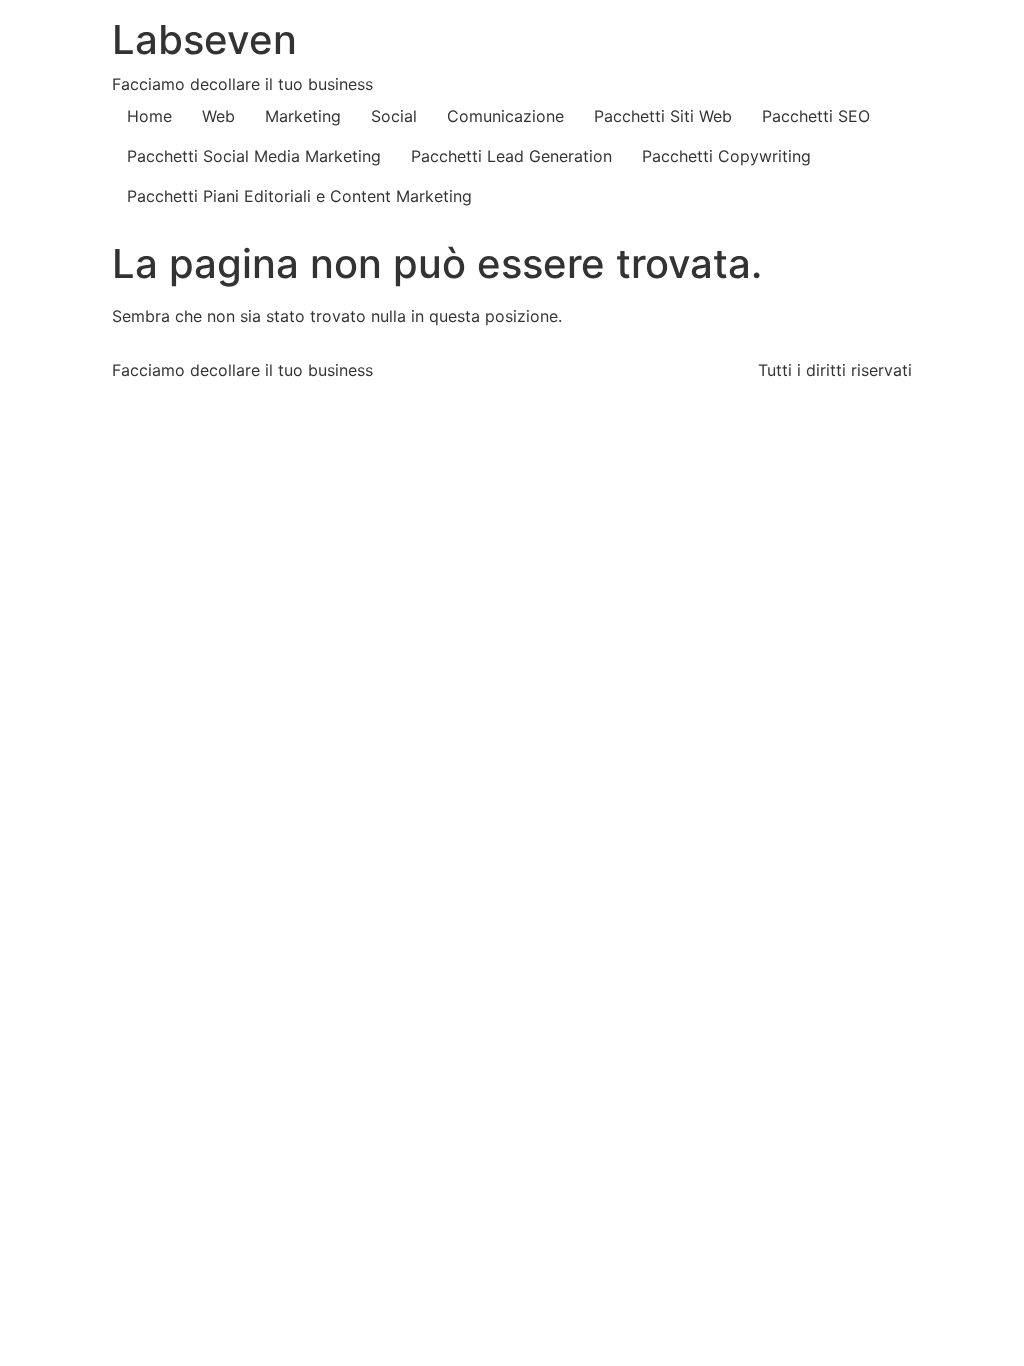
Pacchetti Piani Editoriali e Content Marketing (299, 196)
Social (394, 116)
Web (218, 116)
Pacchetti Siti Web (663, 116)
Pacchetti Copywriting (726, 156)
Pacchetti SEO (816, 116)
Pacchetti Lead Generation (511, 156)
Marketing (303, 116)
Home (149, 116)
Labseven (204, 39)
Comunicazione (505, 116)
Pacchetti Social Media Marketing (254, 156)
